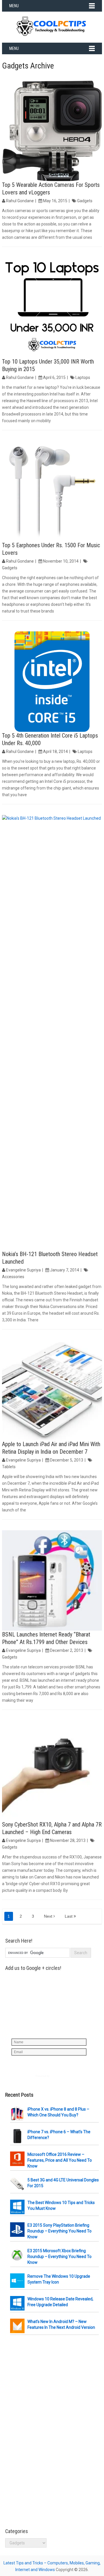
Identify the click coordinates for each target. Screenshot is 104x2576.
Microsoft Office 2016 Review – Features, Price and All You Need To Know (60, 2160)
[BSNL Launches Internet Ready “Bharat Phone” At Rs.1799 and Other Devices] (52, 1580)
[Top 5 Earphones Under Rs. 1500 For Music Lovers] (52, 491)
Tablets (9, 1467)
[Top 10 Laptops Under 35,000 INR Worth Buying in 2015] (52, 308)
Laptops (83, 377)
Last (69, 1916)
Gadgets (85, 201)
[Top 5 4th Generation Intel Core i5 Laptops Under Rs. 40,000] (52, 682)
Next (49, 1916)
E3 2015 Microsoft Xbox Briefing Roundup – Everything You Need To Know (60, 2257)
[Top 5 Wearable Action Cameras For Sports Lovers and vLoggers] (52, 131)
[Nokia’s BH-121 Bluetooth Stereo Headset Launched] (52, 1033)
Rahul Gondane (20, 201)
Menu (14, 6)
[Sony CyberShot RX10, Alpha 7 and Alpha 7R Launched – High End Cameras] (52, 1771)
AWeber (55, 2076)
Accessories (13, 1277)
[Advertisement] (49, 2432)
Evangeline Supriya (23, 1270)
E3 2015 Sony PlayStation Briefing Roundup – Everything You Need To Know (60, 2231)
